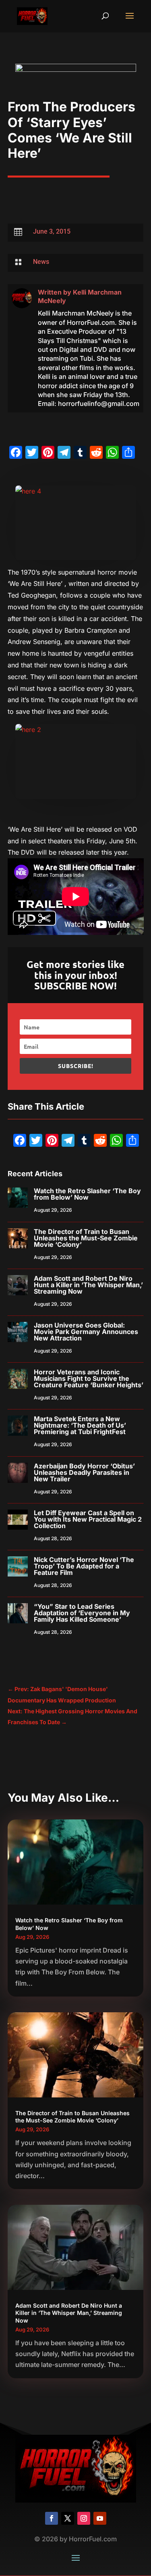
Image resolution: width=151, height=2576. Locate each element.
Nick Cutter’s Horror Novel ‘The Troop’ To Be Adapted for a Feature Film (84, 1566)
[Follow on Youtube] (100, 2518)
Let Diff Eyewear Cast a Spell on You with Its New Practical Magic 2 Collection (88, 1519)
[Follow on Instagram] (84, 2518)
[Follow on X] (68, 2518)
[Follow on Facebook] (52, 2518)
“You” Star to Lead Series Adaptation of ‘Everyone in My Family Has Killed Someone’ (82, 1613)
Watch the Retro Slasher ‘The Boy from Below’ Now (87, 1194)
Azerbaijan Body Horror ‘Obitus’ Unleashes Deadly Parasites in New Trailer (84, 1472)
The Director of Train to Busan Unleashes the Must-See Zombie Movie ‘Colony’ (86, 1238)
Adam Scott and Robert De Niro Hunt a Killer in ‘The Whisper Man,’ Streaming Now (88, 1285)
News (41, 262)
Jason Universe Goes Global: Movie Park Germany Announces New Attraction (86, 1332)
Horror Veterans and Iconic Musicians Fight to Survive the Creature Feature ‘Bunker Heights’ (89, 1378)
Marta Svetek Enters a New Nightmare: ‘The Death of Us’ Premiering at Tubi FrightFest (80, 1425)
